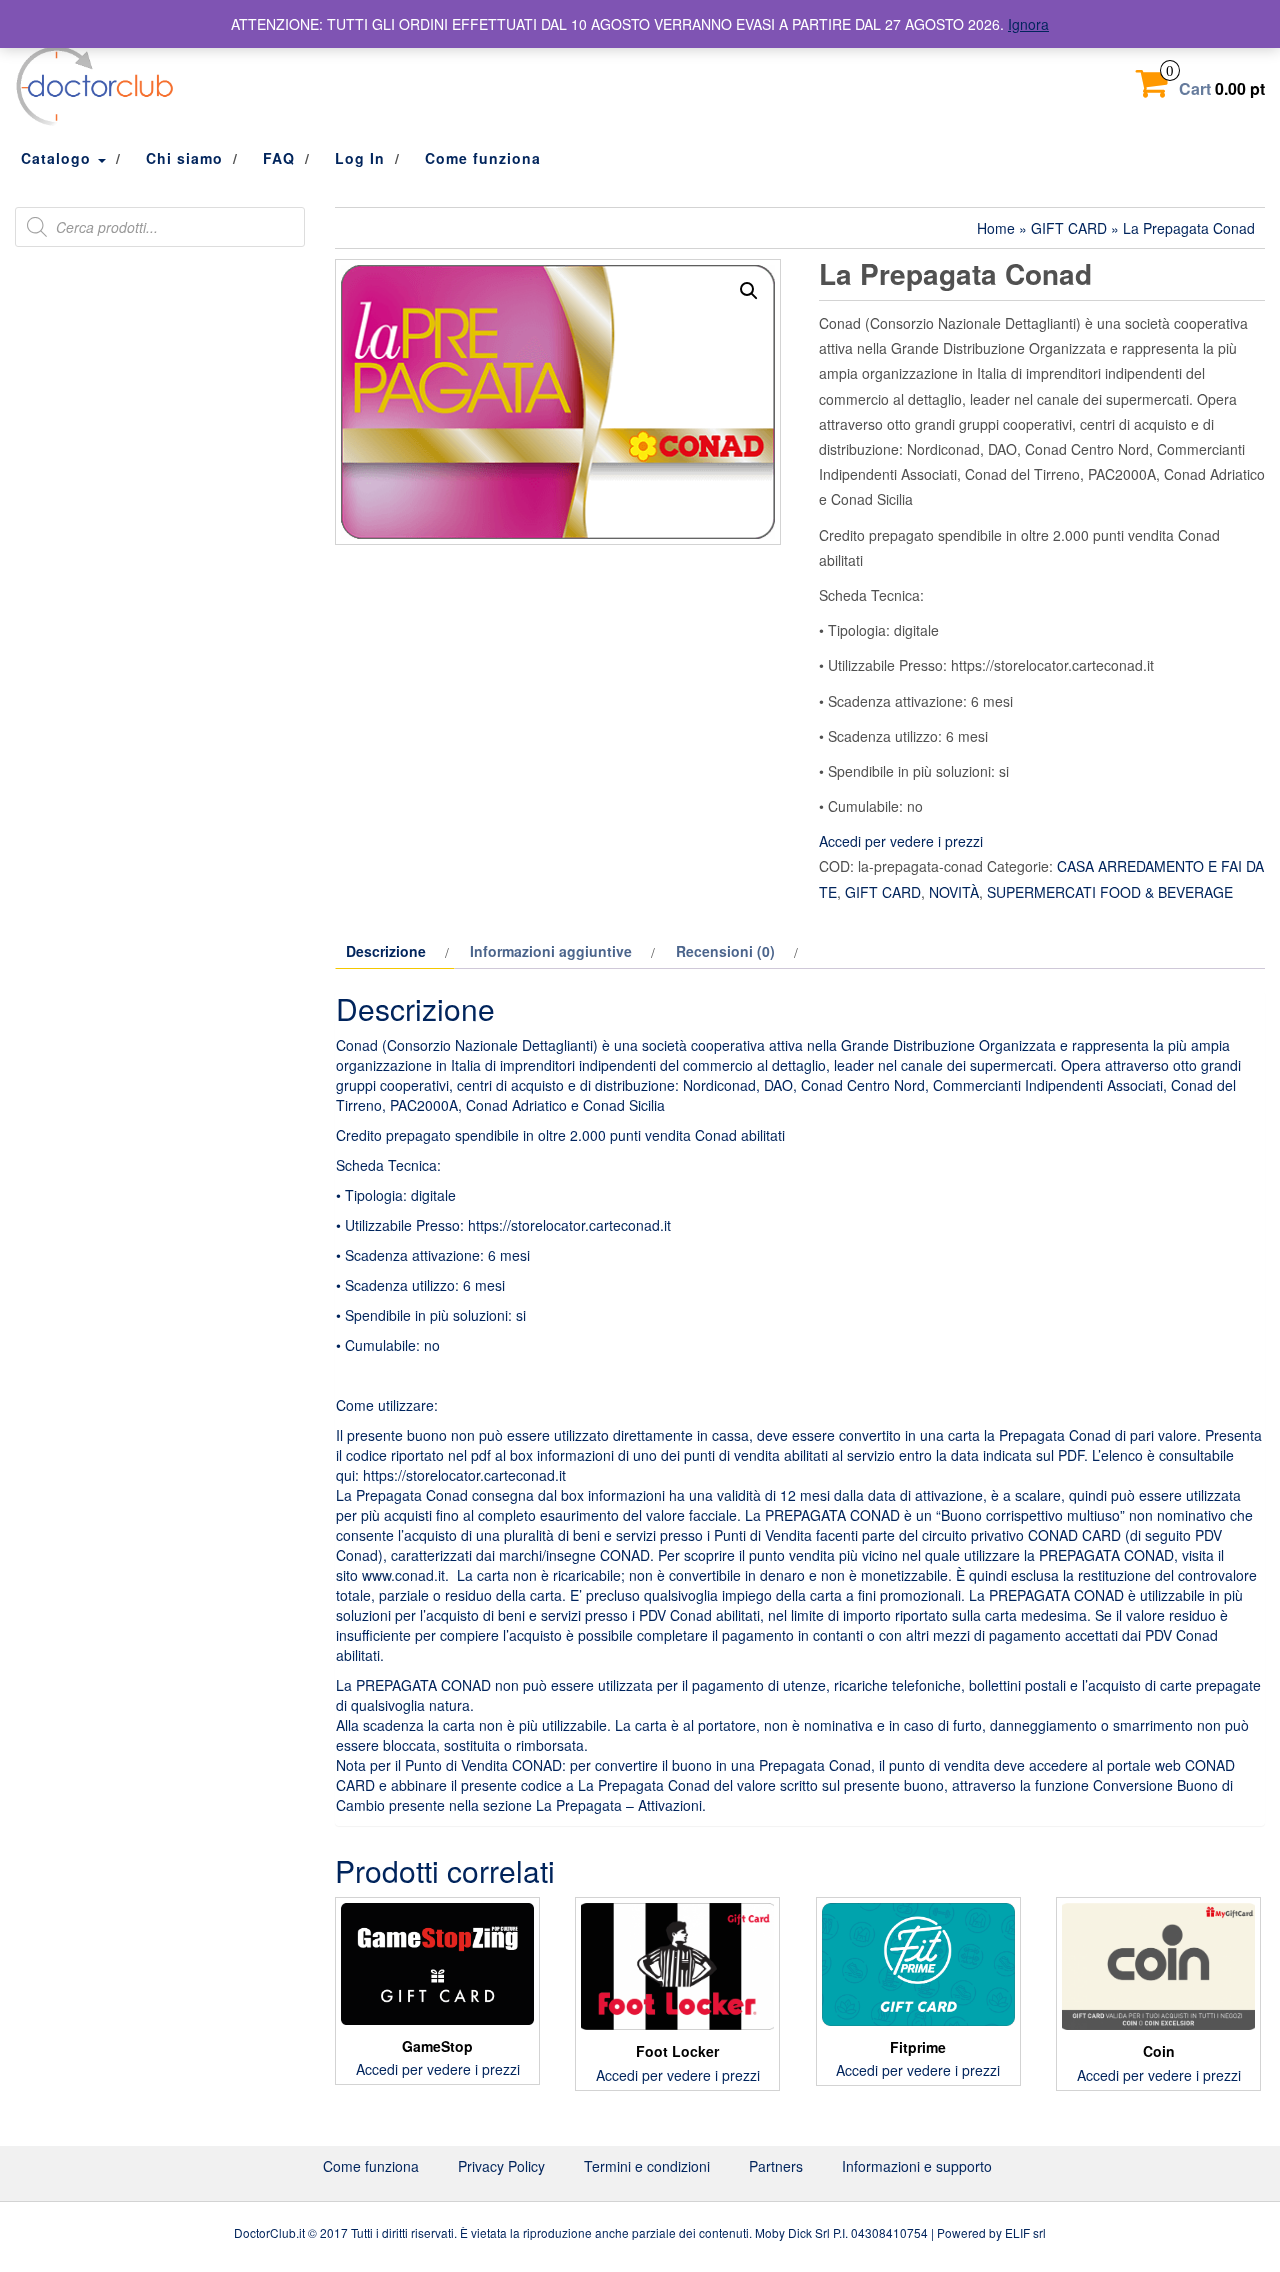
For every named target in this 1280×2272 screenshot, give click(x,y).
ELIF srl (1025, 2232)
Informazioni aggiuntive (551, 951)
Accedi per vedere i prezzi (901, 841)
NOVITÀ (954, 892)
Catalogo (58, 158)
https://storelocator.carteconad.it (464, 1475)
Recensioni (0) (725, 951)
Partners (776, 2166)
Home (996, 228)
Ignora (1028, 24)
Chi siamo (184, 158)
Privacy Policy (501, 2166)
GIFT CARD (1069, 228)
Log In (360, 158)
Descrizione (386, 951)
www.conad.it (403, 1575)
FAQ (279, 158)
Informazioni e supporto (917, 2166)
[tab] (395, 951)
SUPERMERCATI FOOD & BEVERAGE (1110, 892)
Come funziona (483, 158)
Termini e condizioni (647, 2166)
